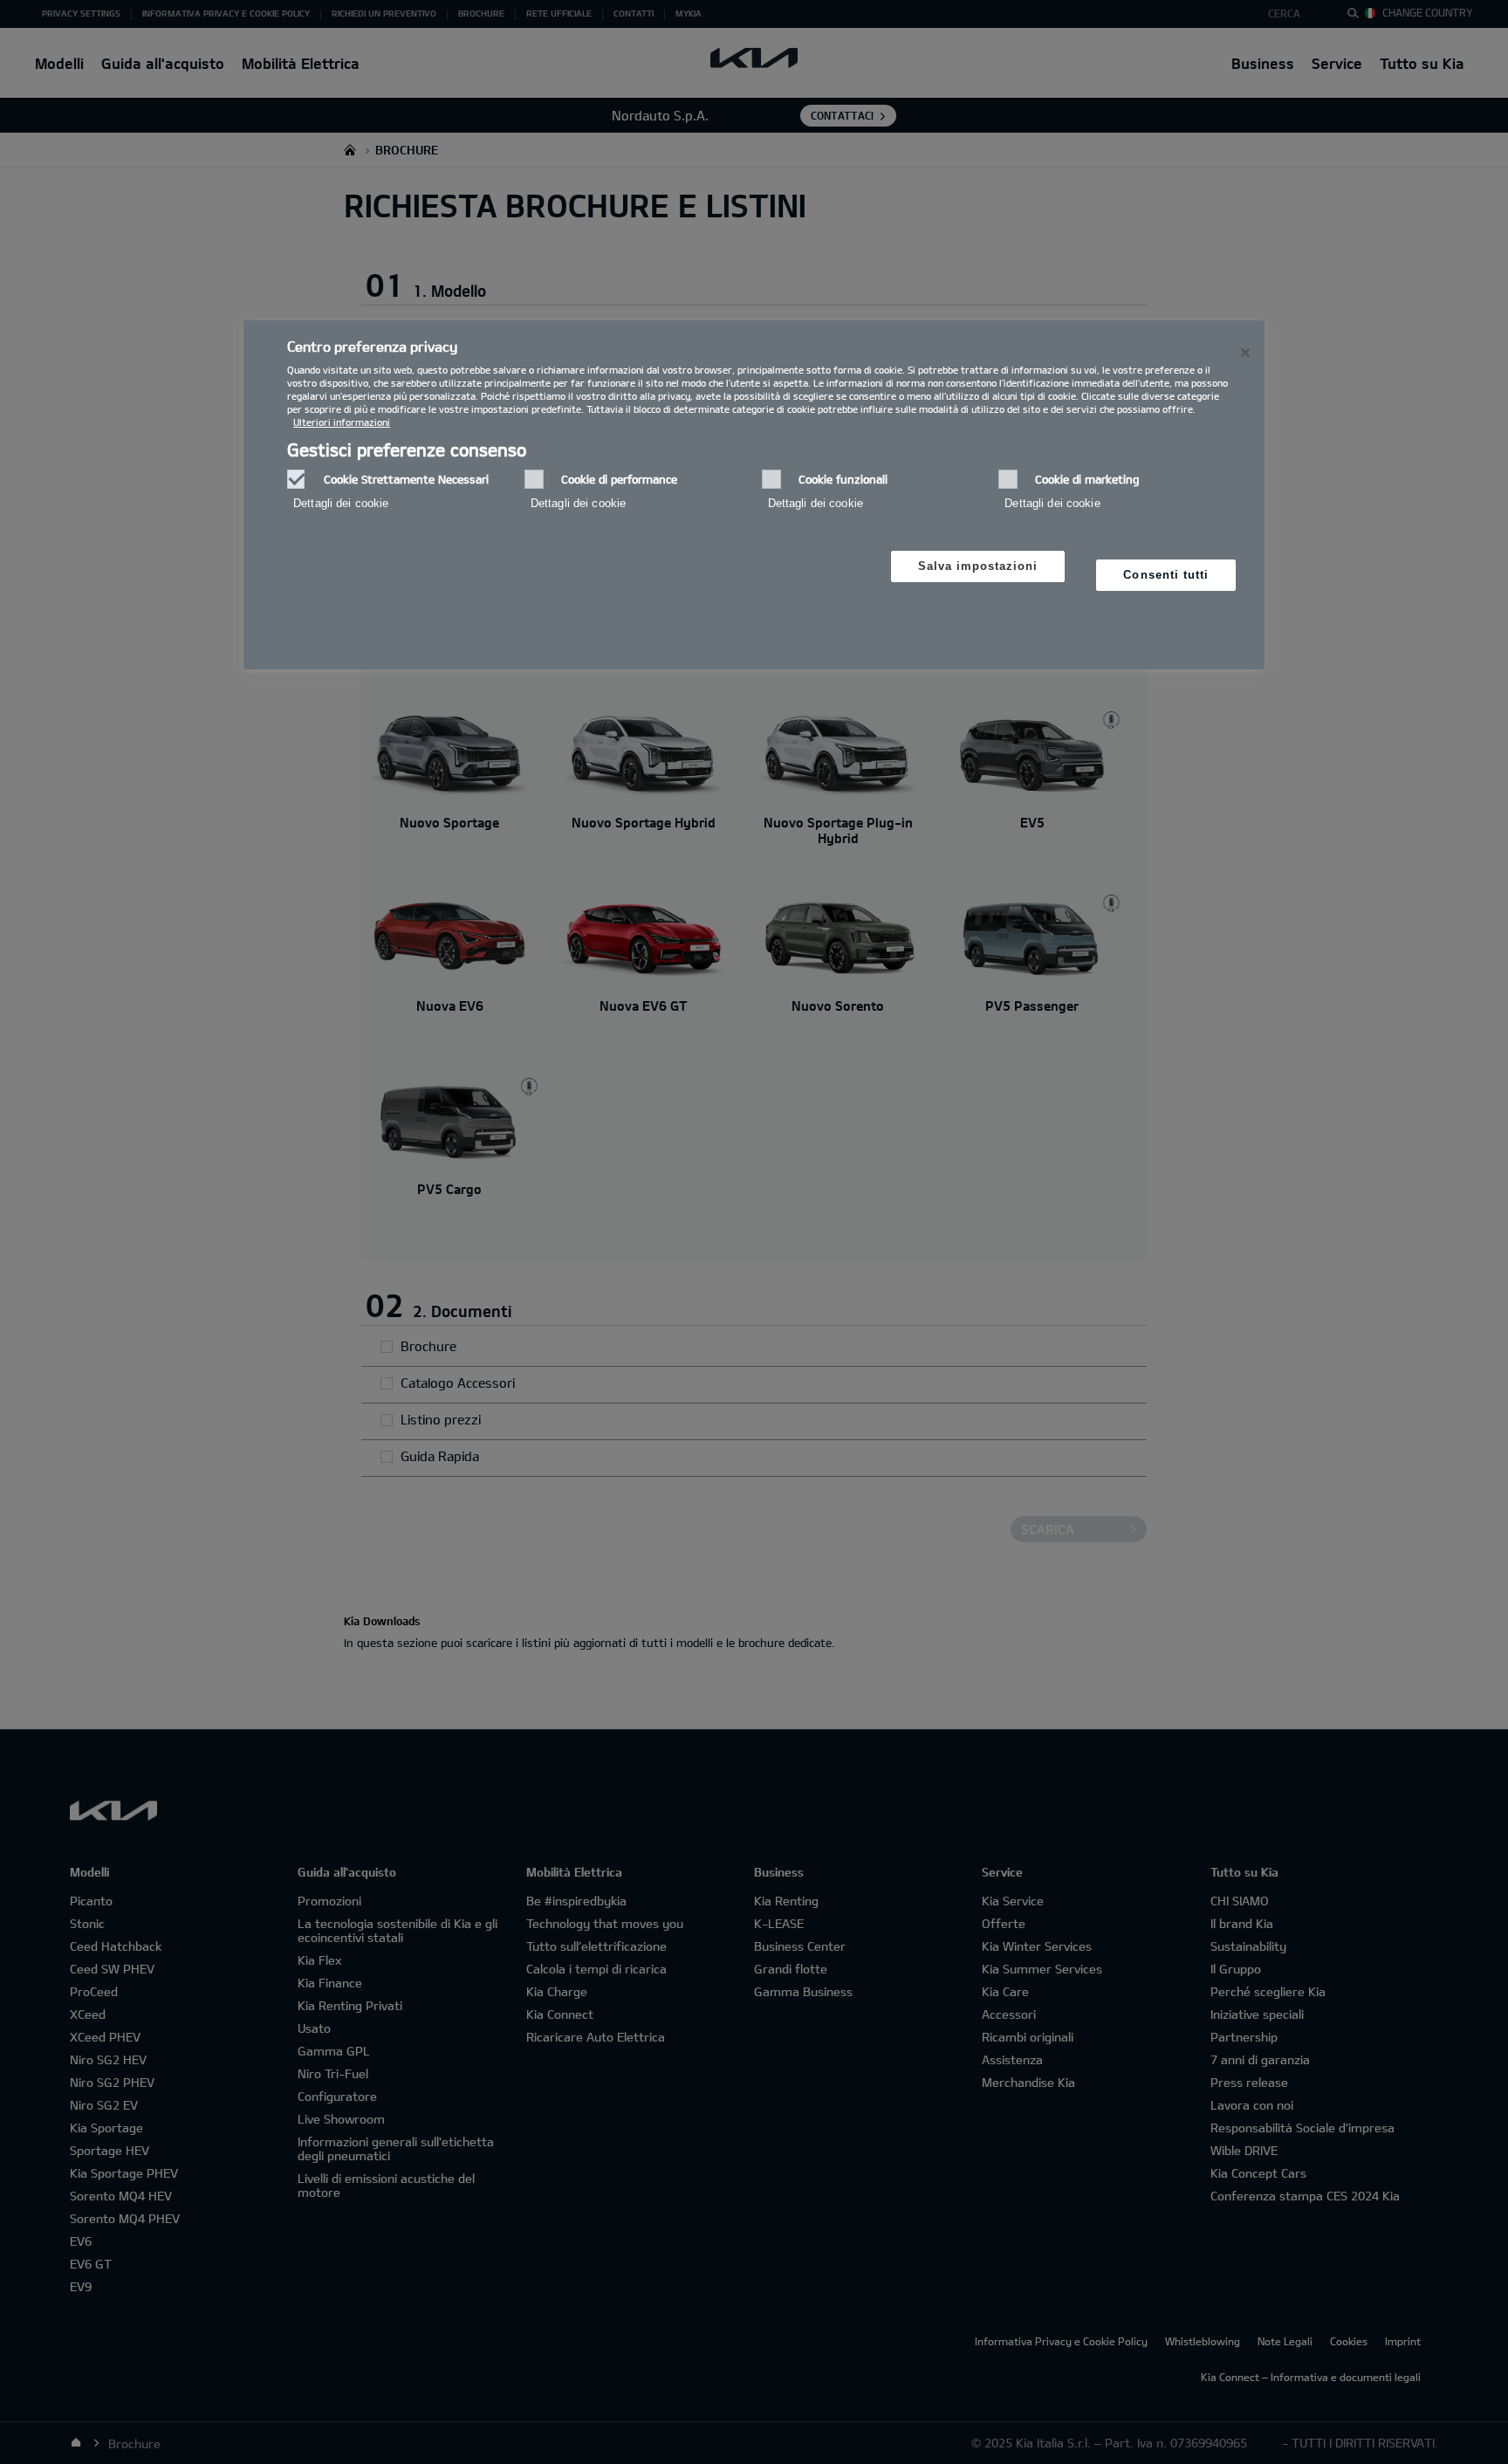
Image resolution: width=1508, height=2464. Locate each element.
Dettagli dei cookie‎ (341, 503)
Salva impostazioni (978, 566)
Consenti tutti (1166, 575)
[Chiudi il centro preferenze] (1245, 353)
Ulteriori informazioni (342, 422)
